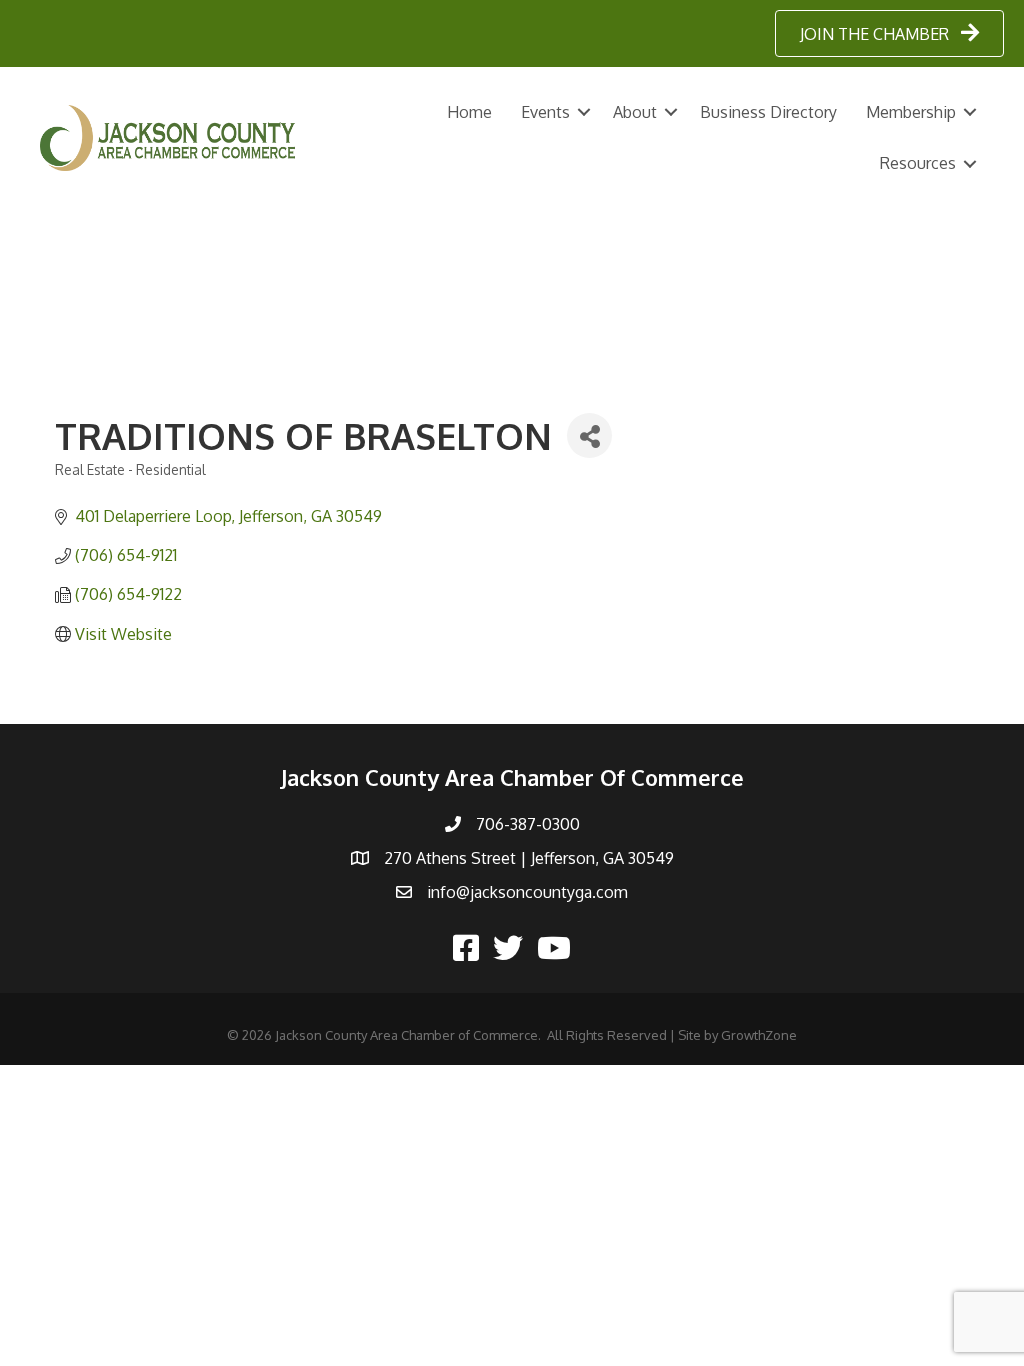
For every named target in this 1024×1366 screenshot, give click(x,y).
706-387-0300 (528, 824)
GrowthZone (759, 1035)
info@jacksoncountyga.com (527, 892)
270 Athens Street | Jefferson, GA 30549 (529, 858)
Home (469, 112)
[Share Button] (589, 435)
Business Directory (768, 112)
